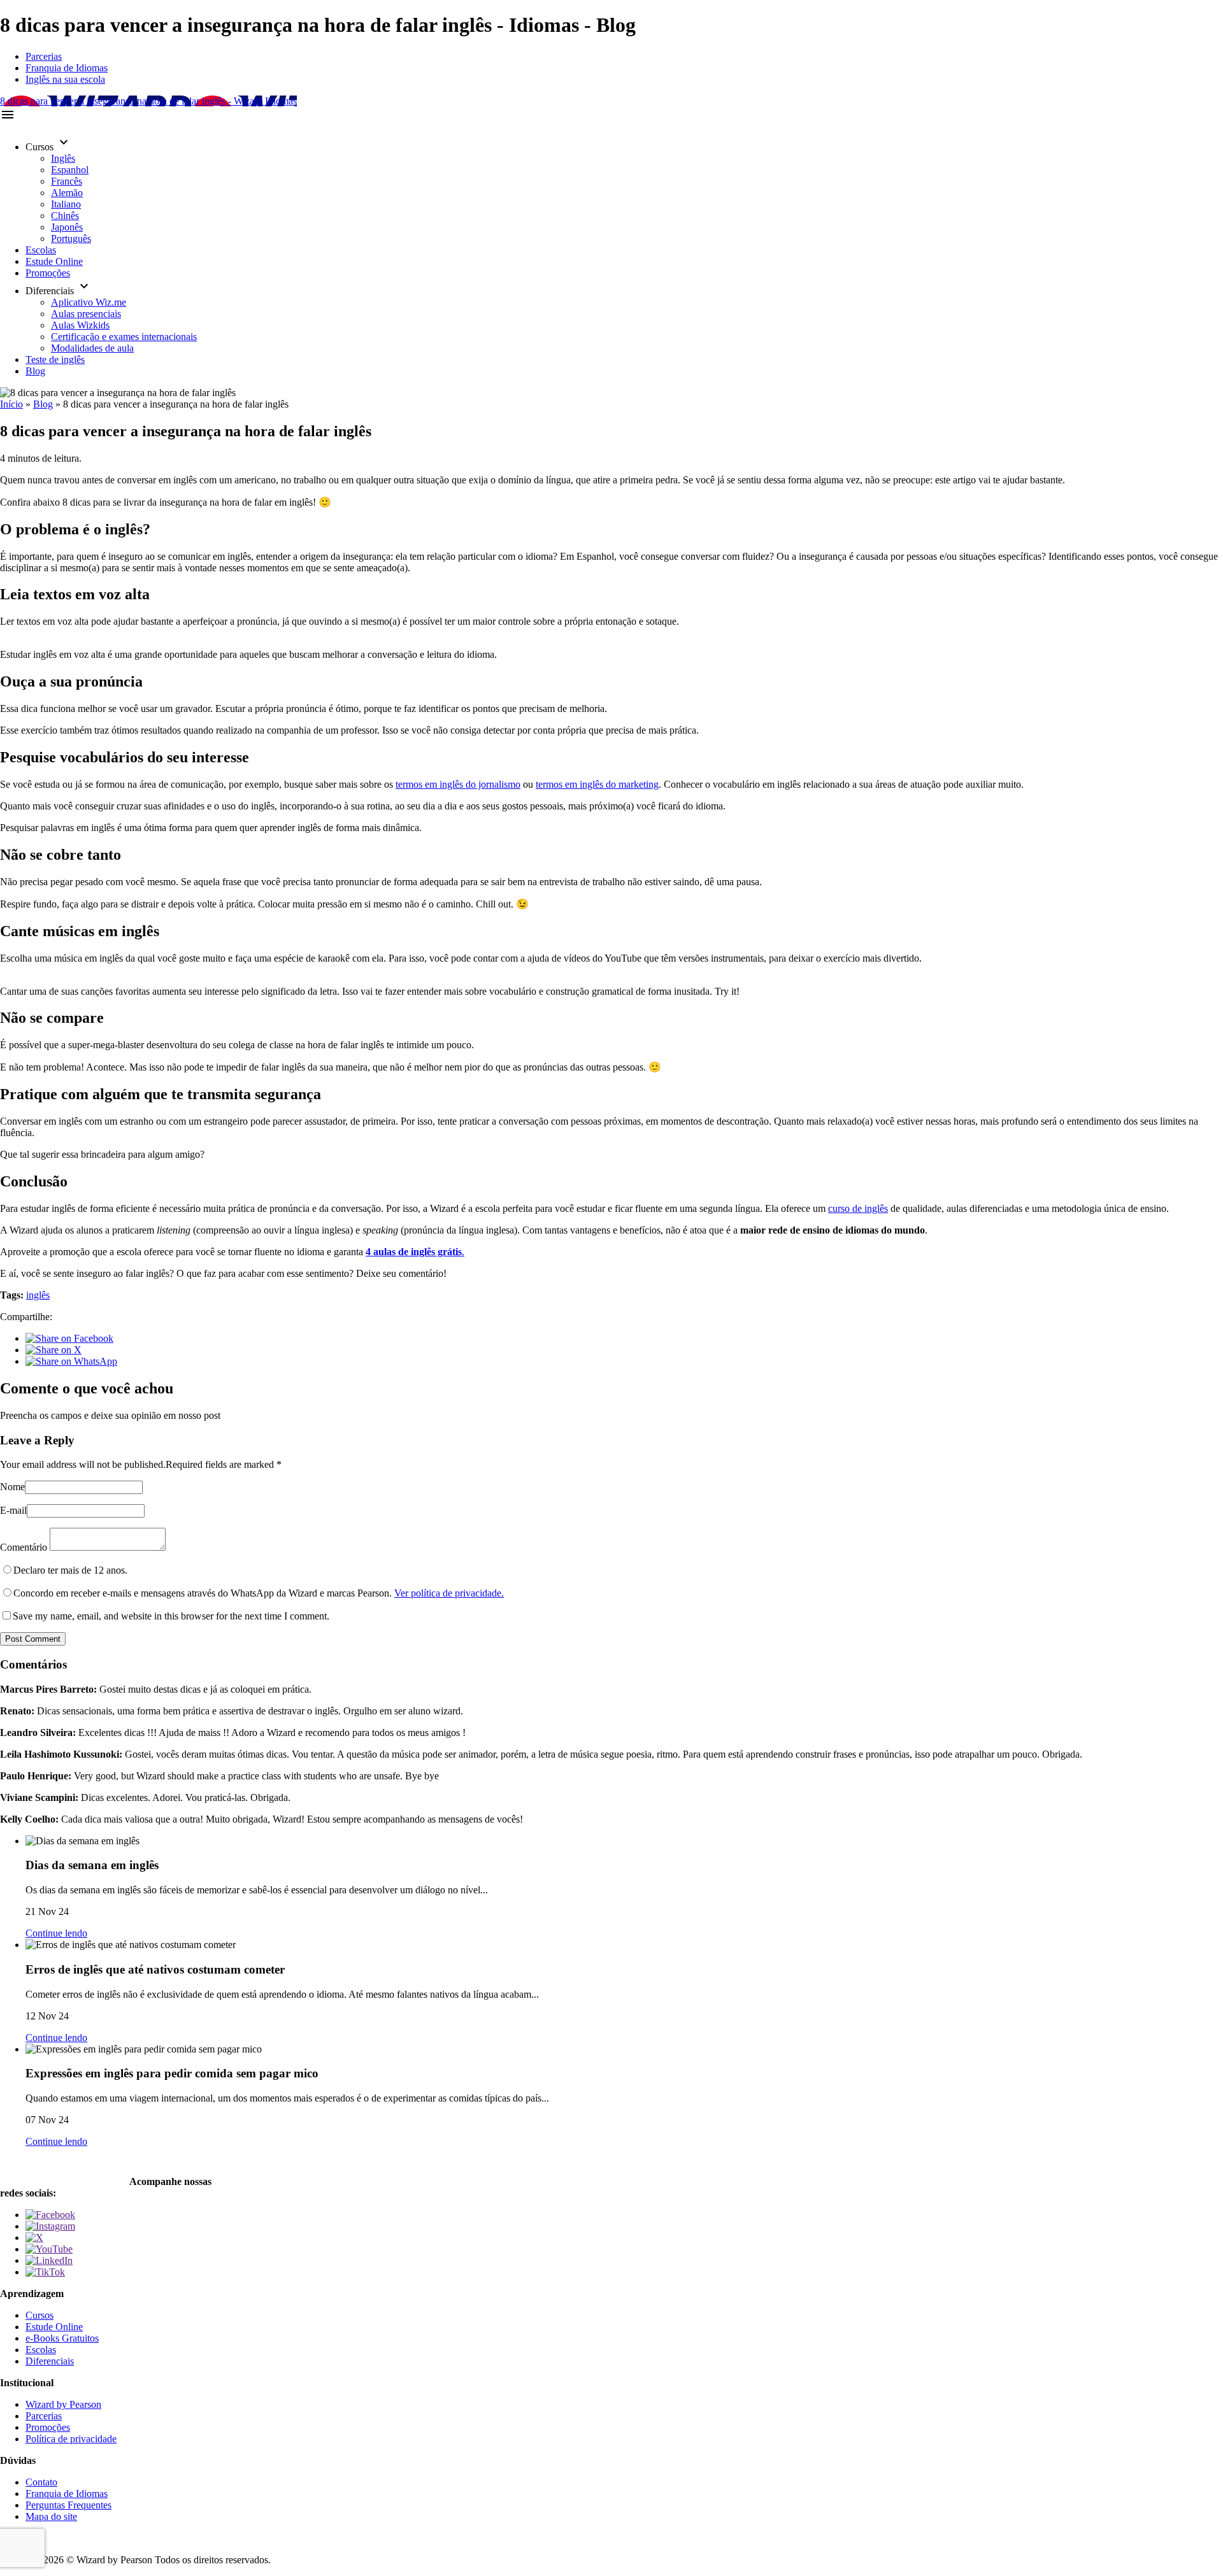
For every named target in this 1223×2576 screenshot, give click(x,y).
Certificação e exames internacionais (124, 337)
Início (11, 404)
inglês (38, 1295)
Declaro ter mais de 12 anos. (70, 1570)
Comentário (24, 1547)
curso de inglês (858, 1208)
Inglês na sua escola (65, 79)
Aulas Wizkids (80, 325)
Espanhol (70, 170)
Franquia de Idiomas (67, 68)
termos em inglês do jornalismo (458, 784)
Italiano (66, 204)
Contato (41, 2482)
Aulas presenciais (86, 314)
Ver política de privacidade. (449, 1593)
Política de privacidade (71, 2439)
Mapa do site (51, 2516)
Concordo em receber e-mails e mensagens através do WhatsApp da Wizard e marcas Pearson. (259, 1593)
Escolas (41, 250)
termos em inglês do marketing (597, 784)
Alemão (67, 193)
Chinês (65, 216)
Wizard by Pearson (63, 2404)
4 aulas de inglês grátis (414, 1252)
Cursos (39, 2315)
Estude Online (54, 261)
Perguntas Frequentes (68, 2505)
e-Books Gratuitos (62, 2338)
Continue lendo (56, 1933)
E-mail (13, 1510)
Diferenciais (50, 2361)
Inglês (63, 158)
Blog (35, 371)
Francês (67, 181)
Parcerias (44, 56)
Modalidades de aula (92, 348)
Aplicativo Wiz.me (89, 302)
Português (71, 238)
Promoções (48, 273)
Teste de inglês (55, 359)
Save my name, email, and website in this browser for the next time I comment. (171, 1616)
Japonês (67, 227)
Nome (12, 1487)
